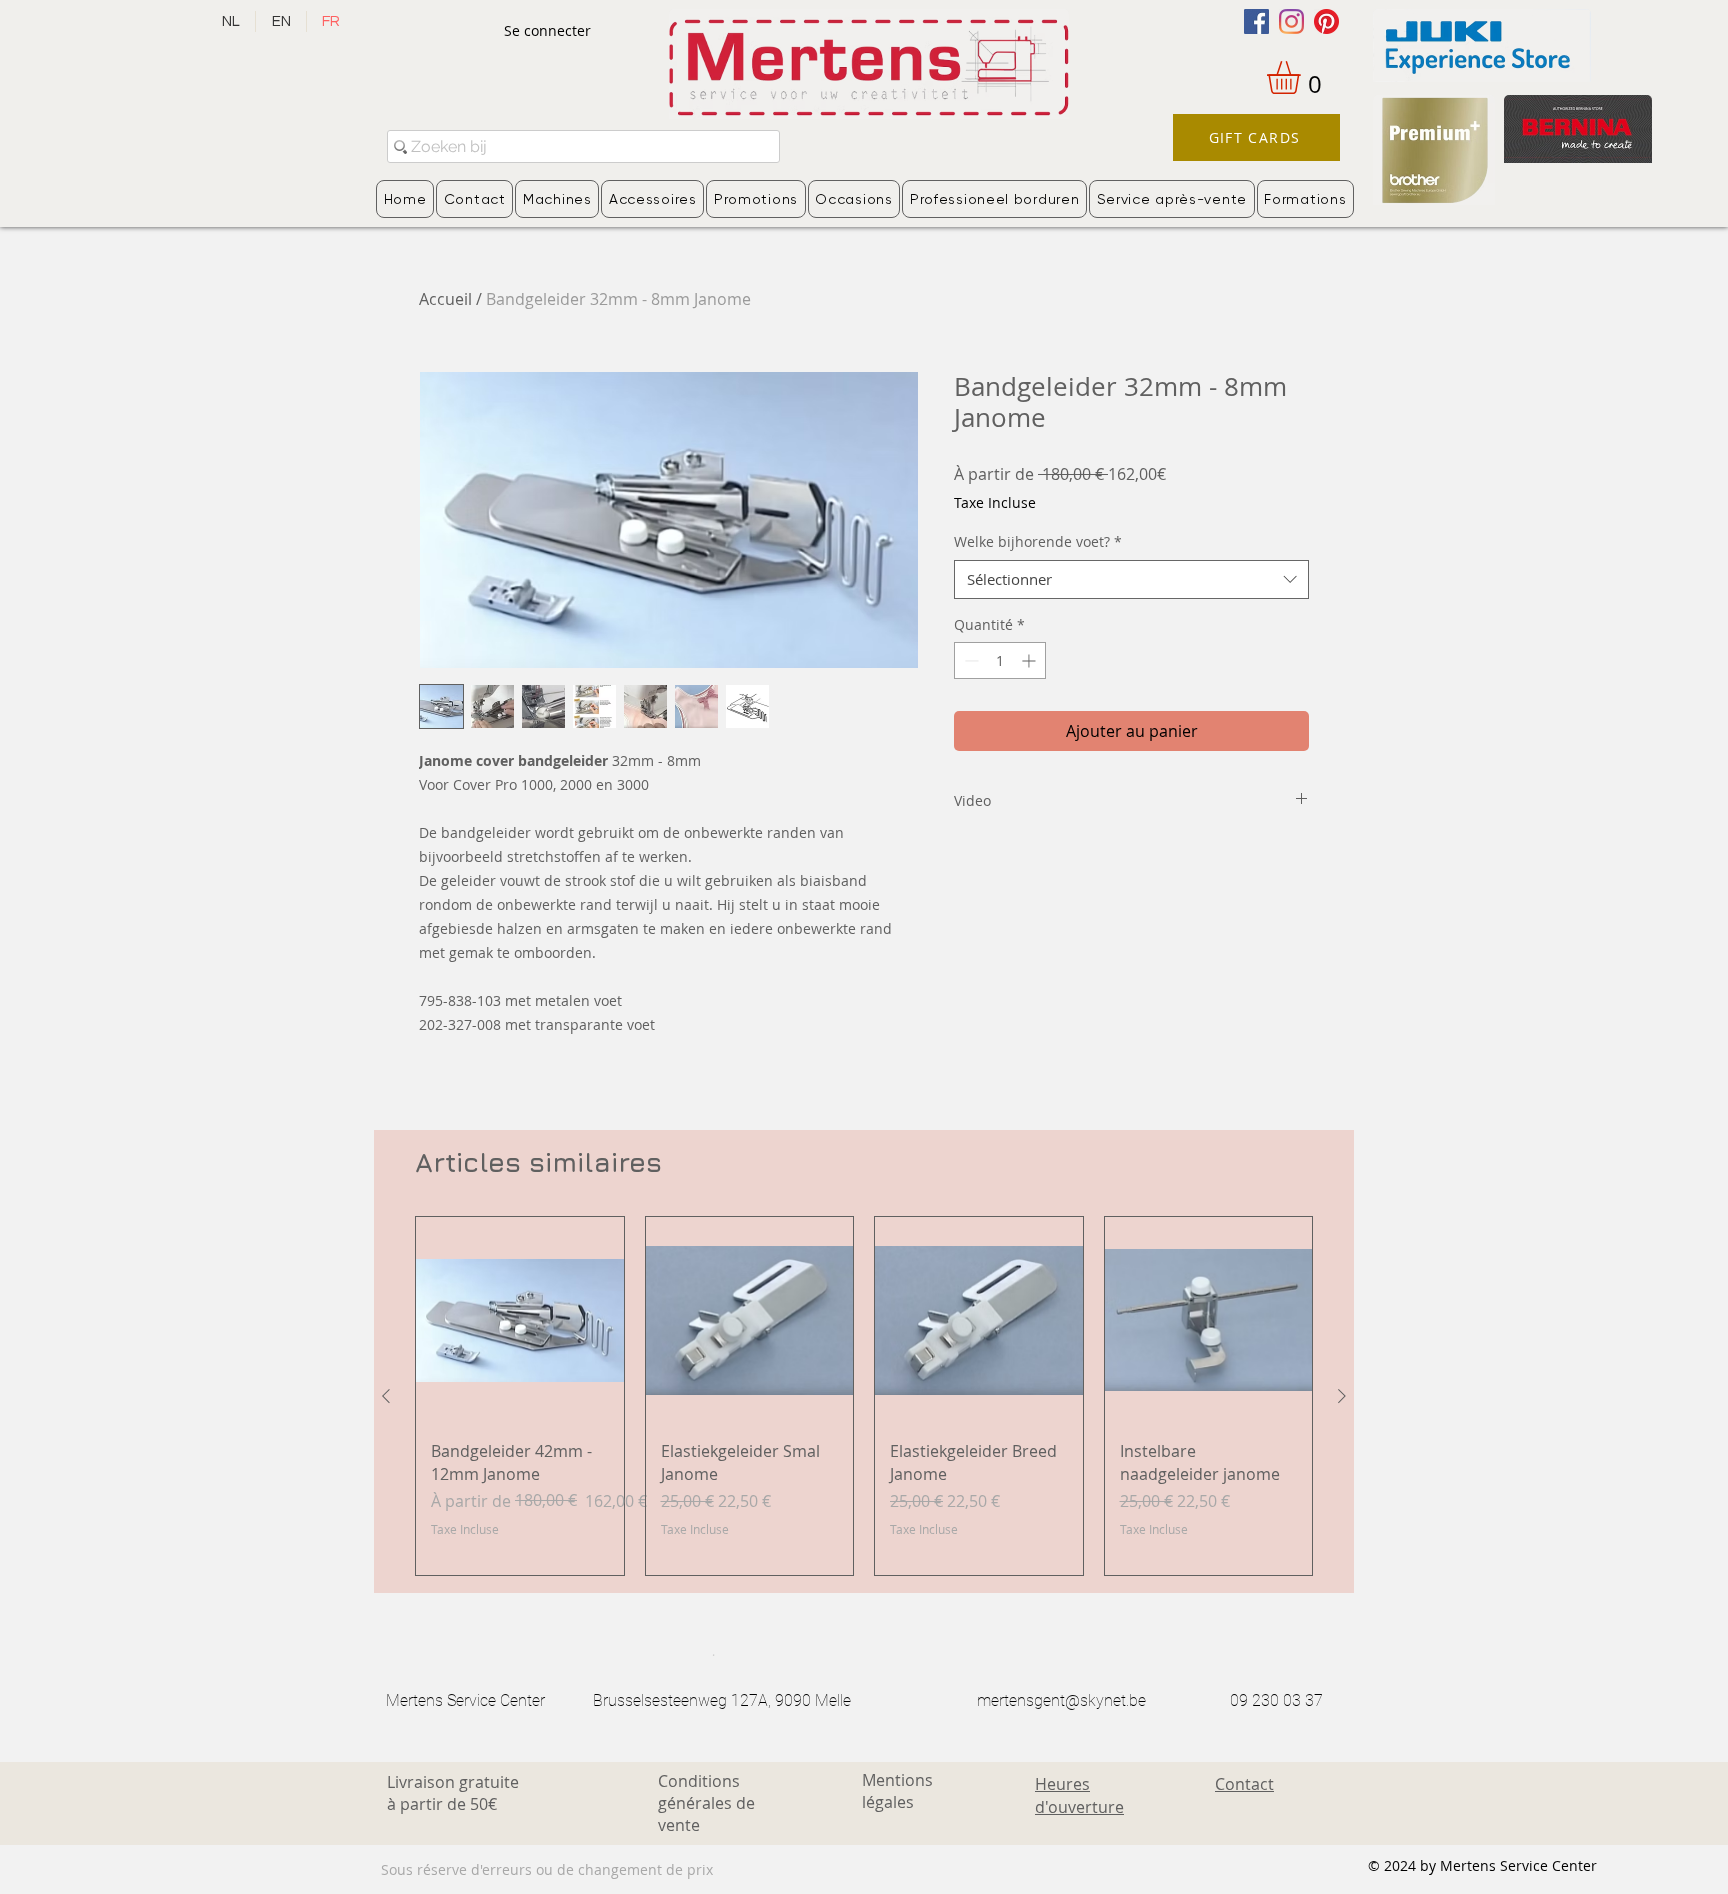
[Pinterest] (1326, 21)
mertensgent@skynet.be (1061, 1700)
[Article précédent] (386, 1396)
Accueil (445, 299)
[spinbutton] (1000, 660)
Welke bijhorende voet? (1038, 541)
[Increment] (1030, 660)
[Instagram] (1291, 21)
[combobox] (1131, 579)
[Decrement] (969, 660)
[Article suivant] (1342, 1396)
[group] (864, 1396)
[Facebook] (1256, 21)
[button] (1303, 77)
